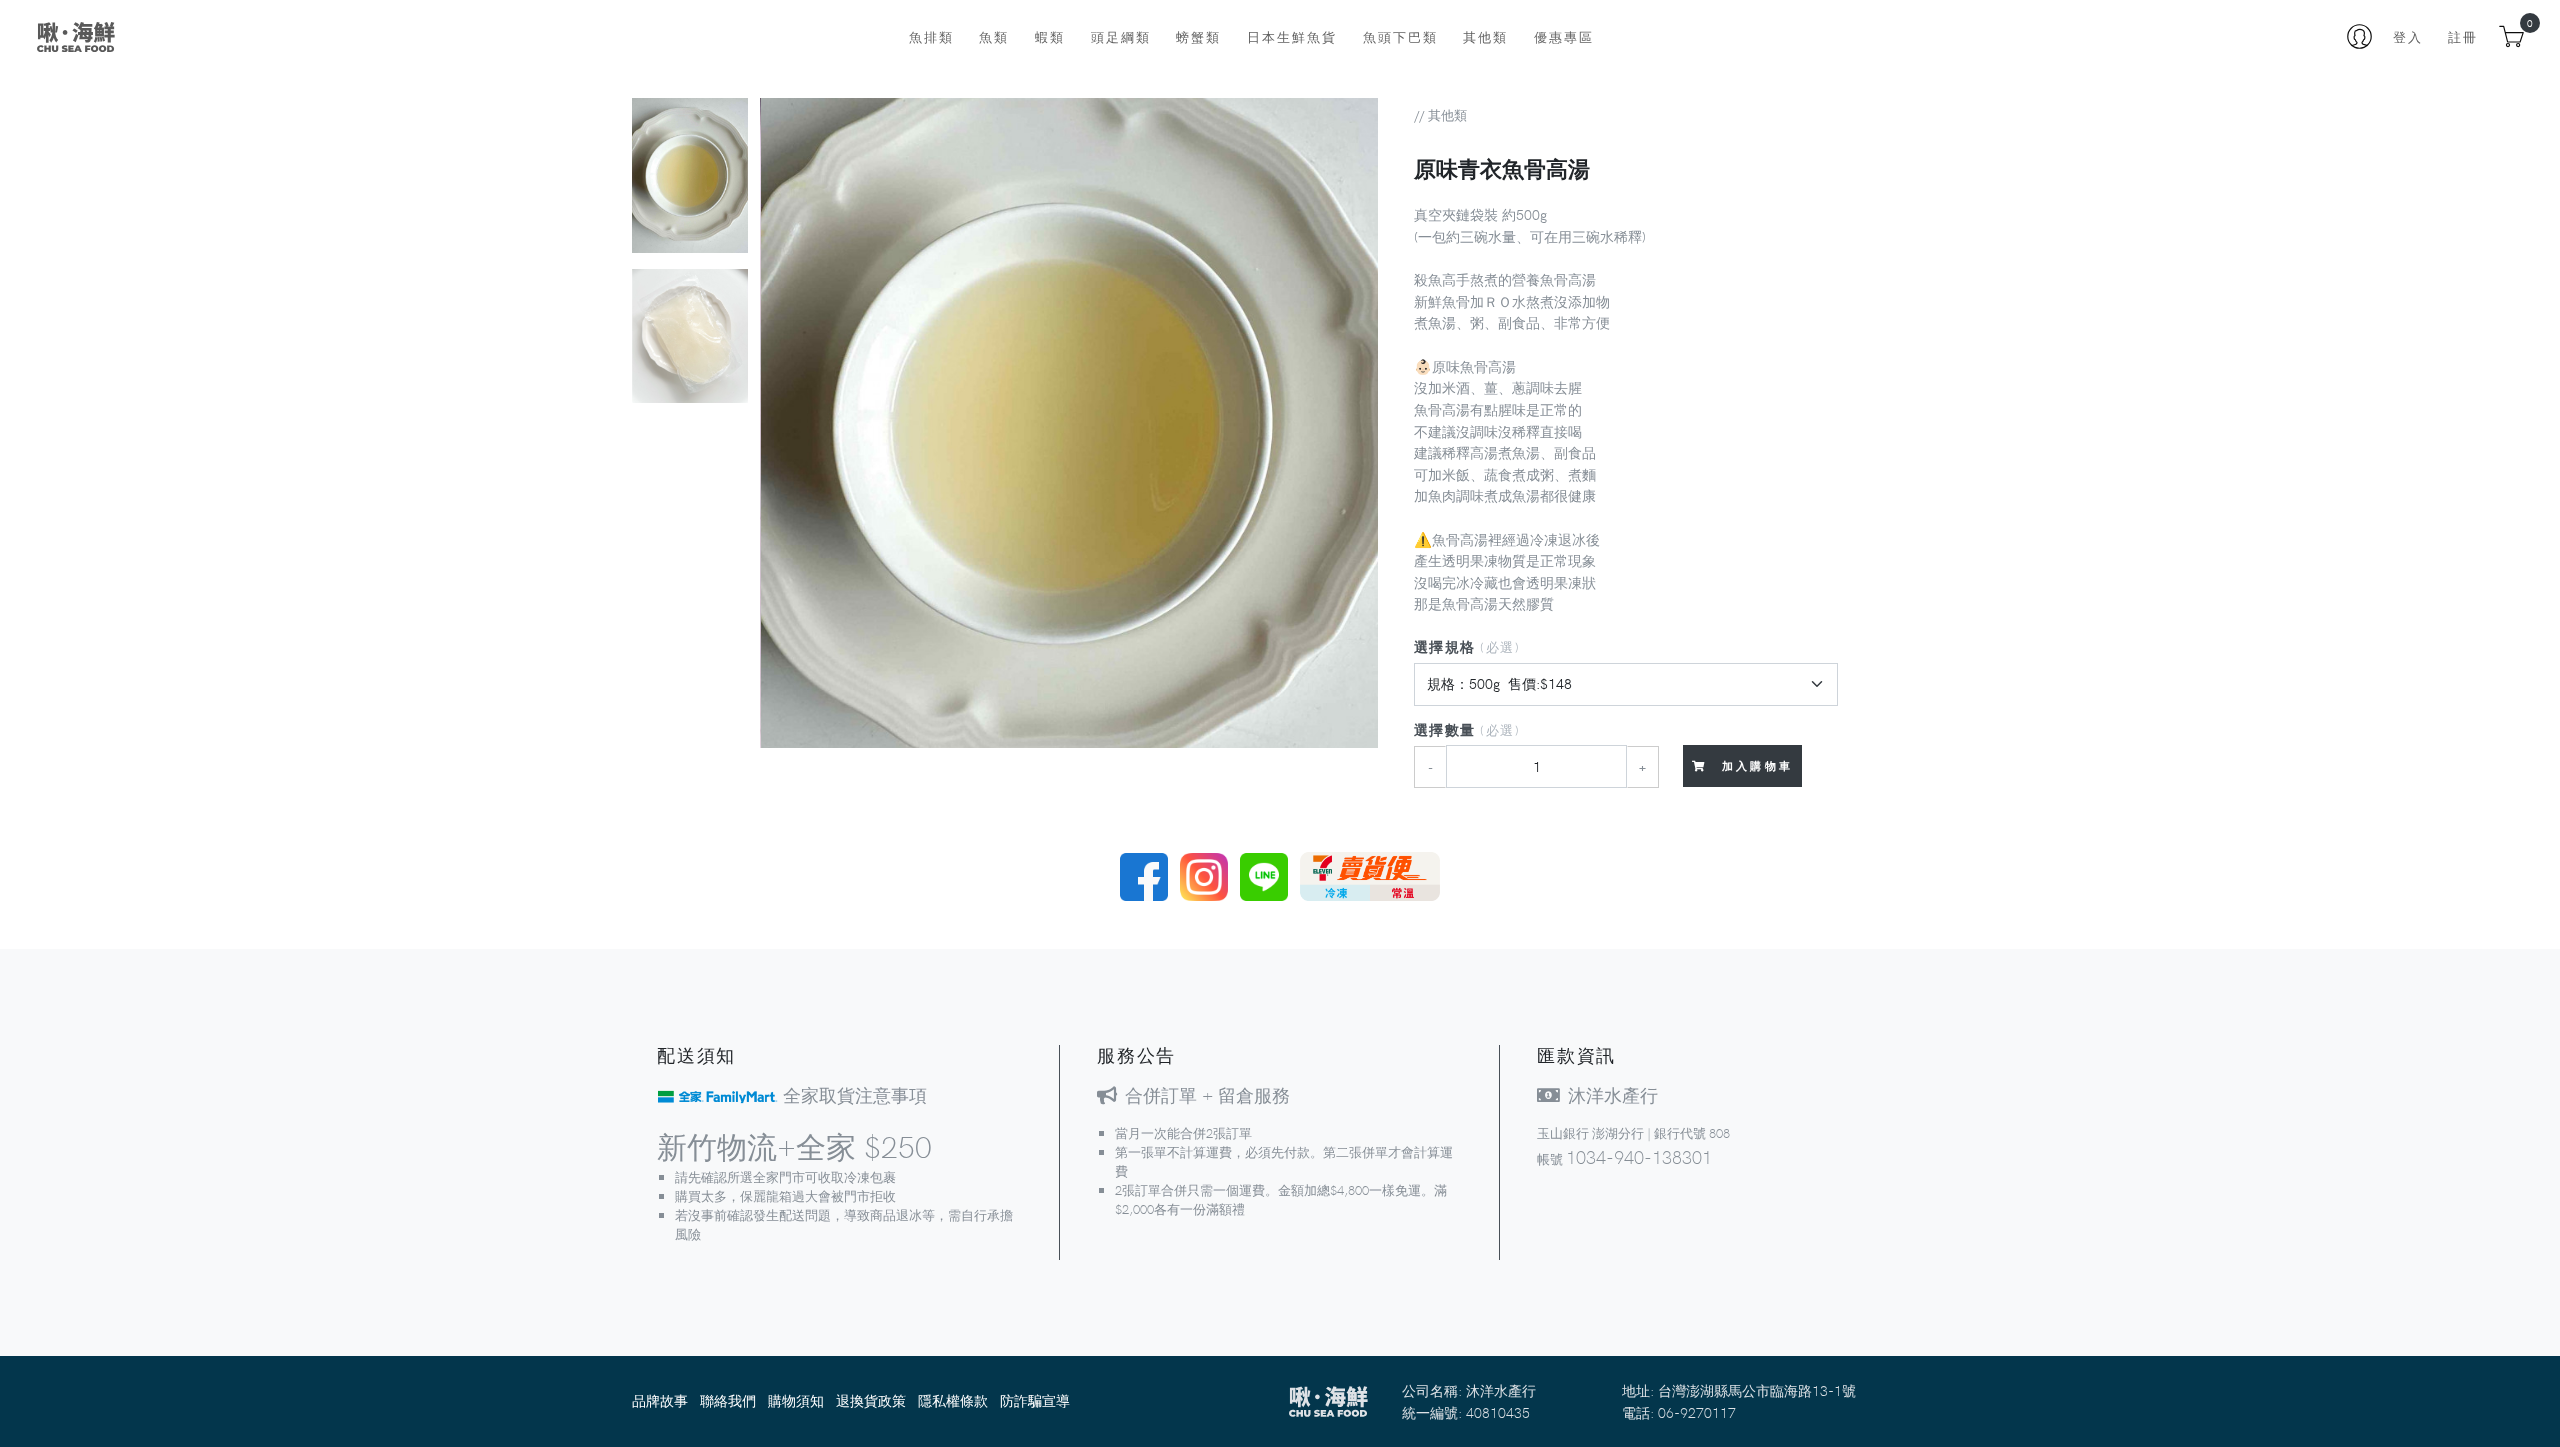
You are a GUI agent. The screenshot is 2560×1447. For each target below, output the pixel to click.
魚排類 (931, 36)
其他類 (1485, 36)
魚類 (994, 36)
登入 (2408, 36)
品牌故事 (660, 1400)
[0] (2511, 37)
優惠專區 (1564, 36)
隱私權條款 (953, 1400)
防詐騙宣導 (1035, 1400)
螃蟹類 (1198, 36)
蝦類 (1050, 36)
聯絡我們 (728, 1400)
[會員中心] (2359, 37)
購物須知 (796, 1400)
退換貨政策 (871, 1400)
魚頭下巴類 (1400, 36)
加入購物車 (1754, 765)
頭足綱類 (1121, 36)
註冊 (2463, 36)
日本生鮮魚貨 (1292, 36)
